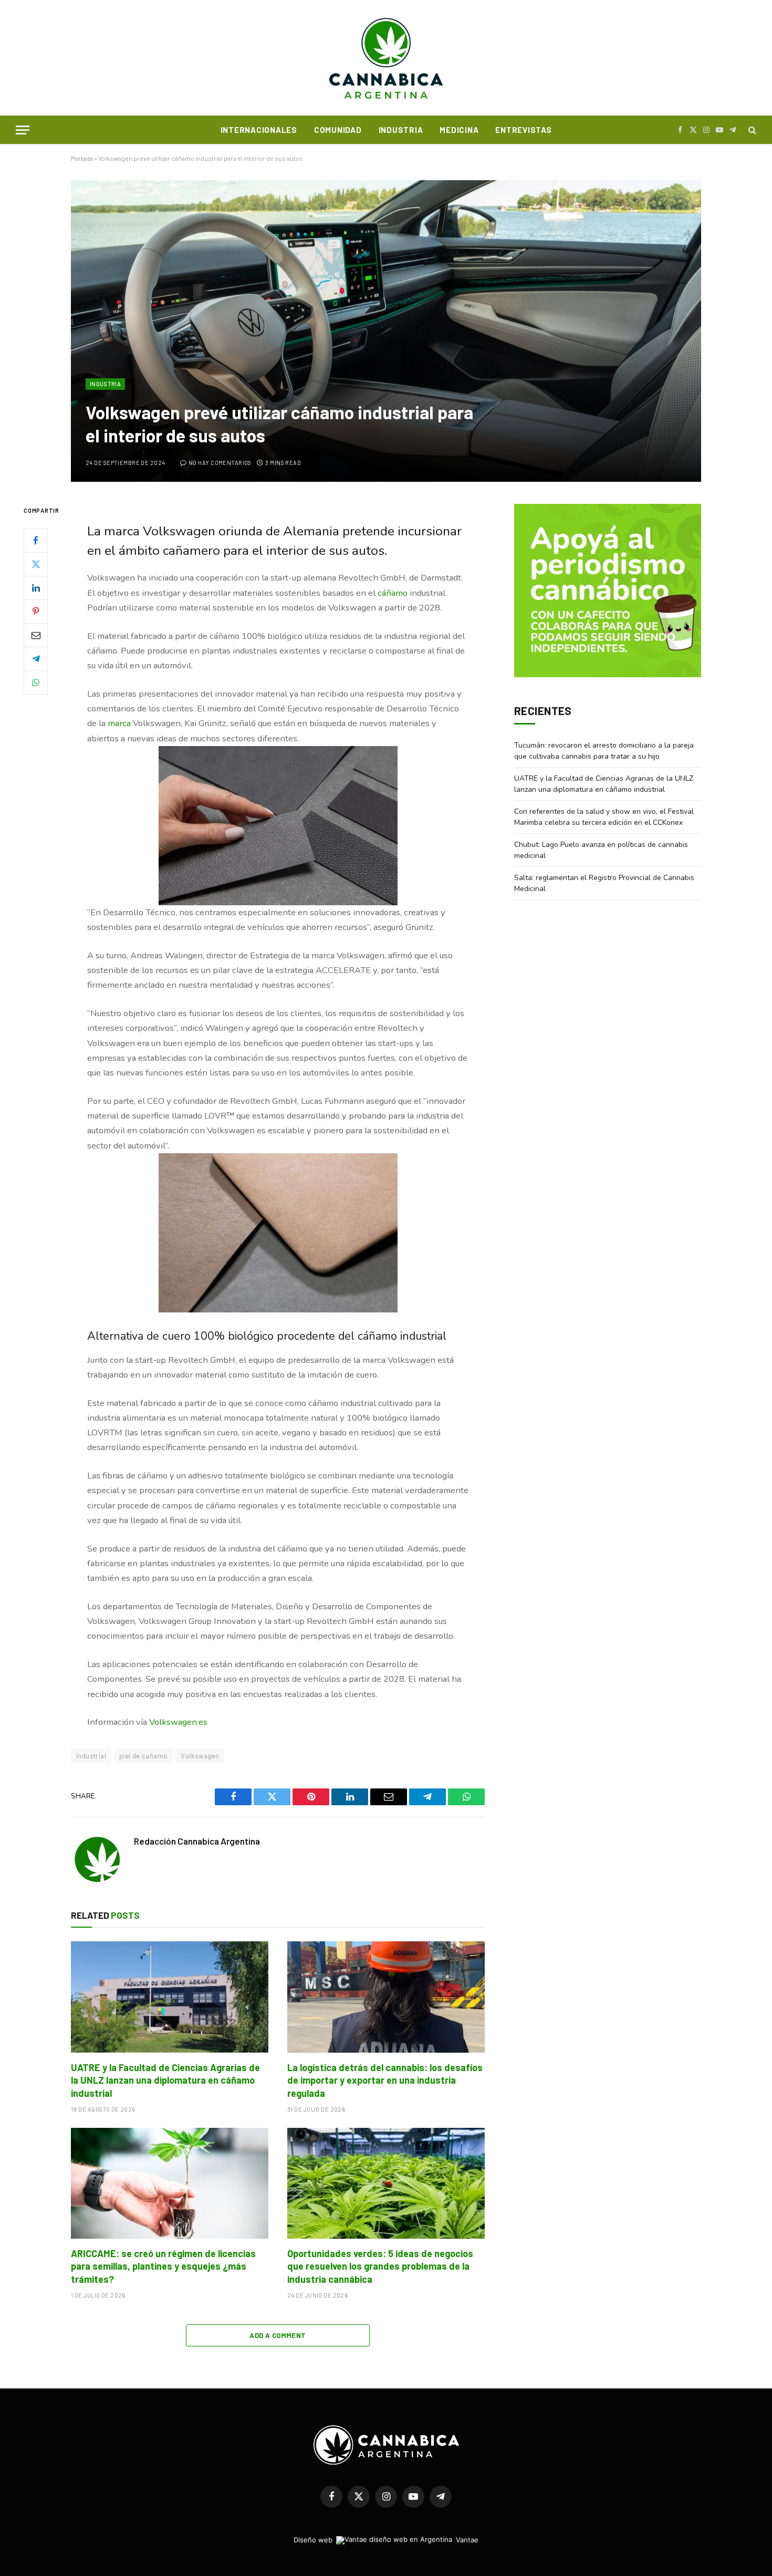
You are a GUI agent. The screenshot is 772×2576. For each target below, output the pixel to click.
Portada (82, 158)
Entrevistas (523, 130)
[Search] (751, 130)
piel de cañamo (143, 1756)
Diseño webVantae (386, 2540)
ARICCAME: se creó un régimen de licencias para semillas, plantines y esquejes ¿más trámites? (163, 2266)
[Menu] (23, 130)
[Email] (36, 635)
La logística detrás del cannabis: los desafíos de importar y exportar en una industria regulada (385, 2080)
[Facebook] (36, 541)
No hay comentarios (220, 463)
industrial (91, 1756)
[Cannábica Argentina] (386, 58)
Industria (401, 130)
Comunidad (338, 130)
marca (119, 723)
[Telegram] (36, 659)
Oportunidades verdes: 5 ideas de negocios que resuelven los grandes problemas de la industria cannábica (380, 2266)
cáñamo (393, 593)
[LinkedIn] (36, 588)
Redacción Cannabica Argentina (197, 1841)
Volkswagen (200, 1756)
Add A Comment (278, 2335)
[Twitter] (36, 564)
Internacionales (259, 130)
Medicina (459, 130)
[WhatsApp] (36, 682)
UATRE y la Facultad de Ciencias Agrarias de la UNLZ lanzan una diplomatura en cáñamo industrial (165, 2080)
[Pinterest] (36, 612)
